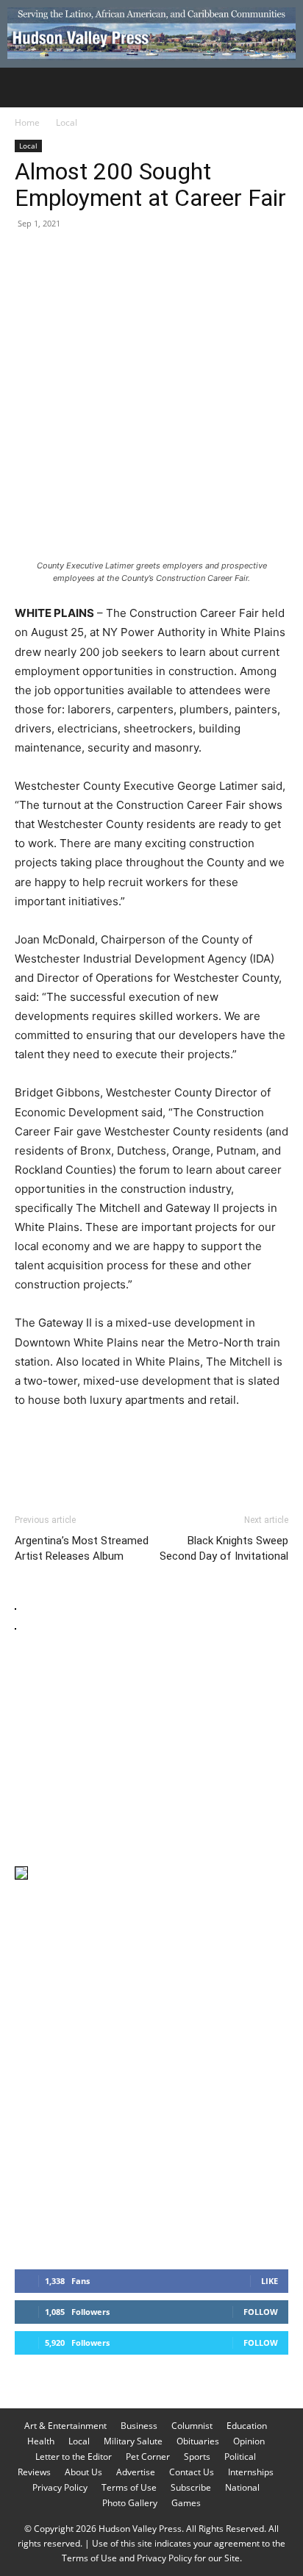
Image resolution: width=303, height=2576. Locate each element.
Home (27, 122)
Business (139, 2426)
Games (186, 2503)
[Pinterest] (97, 257)
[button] (25, 88)
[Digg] (266, 257)
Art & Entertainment (65, 2426)
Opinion (249, 2441)
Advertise (136, 2472)
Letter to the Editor (74, 2457)
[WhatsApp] (131, 257)
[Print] (199, 257)
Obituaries (198, 2441)
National (242, 2487)
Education (247, 2426)
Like (270, 2281)
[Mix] (232, 257)
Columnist (192, 2426)
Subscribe (191, 2487)
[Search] (282, 88)
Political (240, 2457)
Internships (251, 2472)
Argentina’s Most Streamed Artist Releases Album (82, 1548)
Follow (261, 2312)
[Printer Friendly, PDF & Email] (217, 1459)
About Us (83, 2472)
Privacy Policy (60, 2487)
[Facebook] (29, 257)
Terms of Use (129, 2487)
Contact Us (192, 2472)
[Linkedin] (165, 257)
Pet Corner (148, 2457)
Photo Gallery (130, 2503)
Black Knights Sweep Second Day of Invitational (224, 1548)
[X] (63, 257)
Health (41, 2441)
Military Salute (133, 2441)
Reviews (34, 2472)
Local (67, 122)
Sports (197, 2457)
